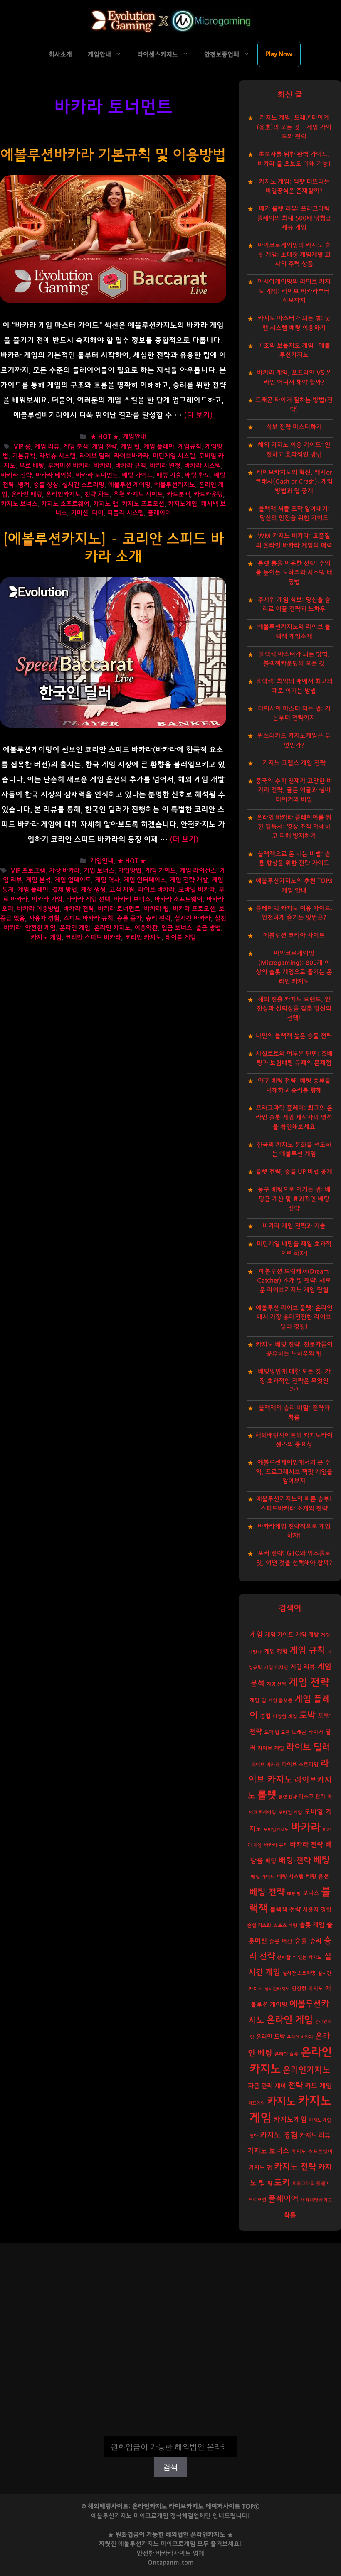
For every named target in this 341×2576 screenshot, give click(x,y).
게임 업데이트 (73, 880)
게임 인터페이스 (145, 880)
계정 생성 (93, 890)
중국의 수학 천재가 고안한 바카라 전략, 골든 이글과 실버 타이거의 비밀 (294, 790)
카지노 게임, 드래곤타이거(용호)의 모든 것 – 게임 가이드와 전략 (294, 127)
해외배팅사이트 (316, 2200)
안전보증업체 (222, 55)
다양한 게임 (285, 1717)
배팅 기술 (169, 475)
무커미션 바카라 (69, 466)
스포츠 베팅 (285, 1925)
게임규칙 (190, 447)
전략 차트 (97, 494)
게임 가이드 (161, 871)
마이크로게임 (178, 2544)
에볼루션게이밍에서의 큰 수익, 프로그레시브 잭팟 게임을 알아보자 (294, 1472)
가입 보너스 (99, 871)
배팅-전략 (295, 1861)
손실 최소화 (259, 1925)
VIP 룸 (22, 447)
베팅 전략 (267, 1892)
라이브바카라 (131, 456)
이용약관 (146, 928)
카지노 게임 (46, 938)
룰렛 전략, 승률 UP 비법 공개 (294, 1172)
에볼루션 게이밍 (129, 485)
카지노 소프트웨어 (65, 504)
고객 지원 (122, 890)
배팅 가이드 (137, 475)
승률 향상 (46, 485)
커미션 (79, 513)
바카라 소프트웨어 (178, 899)
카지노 (281, 2102)
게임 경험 (276, 1651)
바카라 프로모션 (194, 909)
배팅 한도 (198, 475)
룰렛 (267, 1795)
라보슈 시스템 (57, 456)
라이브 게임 (271, 1749)
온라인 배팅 (27, 494)
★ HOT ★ (105, 437)
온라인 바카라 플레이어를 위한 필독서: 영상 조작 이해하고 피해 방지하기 (294, 827)
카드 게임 (318, 2086)
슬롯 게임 (312, 1925)
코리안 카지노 (143, 938)
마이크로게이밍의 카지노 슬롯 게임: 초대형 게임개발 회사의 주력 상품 (294, 255)
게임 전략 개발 (189, 880)
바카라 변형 (165, 466)
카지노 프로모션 (143, 504)
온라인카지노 (63, 494)
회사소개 (60, 55)
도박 (307, 1715)
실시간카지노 (277, 1989)
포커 (282, 2183)
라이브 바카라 (156, 890)
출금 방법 (208, 928)
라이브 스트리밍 (300, 1765)
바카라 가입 (47, 899)
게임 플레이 (159, 447)
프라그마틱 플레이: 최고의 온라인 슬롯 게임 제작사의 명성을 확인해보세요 (294, 1118)
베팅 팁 (294, 1893)
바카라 (103, 466)
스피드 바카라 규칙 (88, 918)
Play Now (279, 54)
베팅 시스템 (290, 1877)
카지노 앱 (106, 504)
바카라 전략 (16, 475)
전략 (295, 2086)
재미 (280, 2086)
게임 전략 (104, 447)
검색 (170, 2431)
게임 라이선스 (198, 871)
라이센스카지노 (158, 55)
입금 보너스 (177, 928)
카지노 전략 (295, 2167)
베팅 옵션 (317, 1877)
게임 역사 (107, 880)
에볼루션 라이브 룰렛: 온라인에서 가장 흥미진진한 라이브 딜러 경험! (294, 1317)
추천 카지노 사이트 (138, 494)
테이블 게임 (180, 938)
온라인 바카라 (300, 2037)
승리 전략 (158, 918)
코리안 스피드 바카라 (93, 938)
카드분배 (178, 494)
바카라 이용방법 (38, 909)
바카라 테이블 (54, 475)
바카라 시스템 (203, 466)
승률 (301, 1941)
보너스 (311, 1893)
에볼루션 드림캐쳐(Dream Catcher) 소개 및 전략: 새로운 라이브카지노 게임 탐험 (294, 1281)
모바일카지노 (276, 1830)
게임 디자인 (276, 1668)
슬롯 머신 (281, 1941)
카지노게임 (183, 504)
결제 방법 (64, 890)
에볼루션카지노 (175, 485)
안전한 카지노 (307, 1989)
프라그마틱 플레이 (311, 2184)
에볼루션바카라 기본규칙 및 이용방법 (113, 155)
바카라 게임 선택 (88, 899)
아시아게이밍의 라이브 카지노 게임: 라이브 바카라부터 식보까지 (294, 291)
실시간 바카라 (193, 918)
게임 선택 (276, 1684)
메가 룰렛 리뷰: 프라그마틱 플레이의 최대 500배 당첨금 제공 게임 (294, 218)
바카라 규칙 (131, 466)
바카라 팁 (156, 909)
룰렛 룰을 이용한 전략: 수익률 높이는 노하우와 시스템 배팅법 (294, 573)
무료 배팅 (32, 466)
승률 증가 (129, 918)
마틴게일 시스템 (174, 456)
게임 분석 (76, 447)
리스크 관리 (312, 1797)
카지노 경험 (279, 2135)
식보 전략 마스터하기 (294, 427)
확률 (290, 2215)
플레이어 (159, 513)
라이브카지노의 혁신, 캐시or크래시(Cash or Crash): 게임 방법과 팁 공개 (294, 482)
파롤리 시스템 (126, 513)
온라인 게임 (75, 928)
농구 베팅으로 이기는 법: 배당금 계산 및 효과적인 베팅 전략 (294, 1199)
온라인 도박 (271, 2037)
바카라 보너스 (132, 899)
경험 (265, 1716)
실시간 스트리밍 (83, 485)
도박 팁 (272, 1732)
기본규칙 (24, 456)
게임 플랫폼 (280, 1700)
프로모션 (257, 2200)
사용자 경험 (44, 918)
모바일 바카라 (197, 890)
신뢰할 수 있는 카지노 (299, 1957)
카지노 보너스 (19, 504)
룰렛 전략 (288, 1797)
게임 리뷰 (47, 447)
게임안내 (99, 55)
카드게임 (257, 2103)
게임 (256, 1634)
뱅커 (24, 485)
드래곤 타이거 (307, 1732)
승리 (316, 1941)
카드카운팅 (208, 494)
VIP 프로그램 (28, 871)
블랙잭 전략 (285, 1910)
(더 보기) (198, 415)
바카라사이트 (173, 2553)
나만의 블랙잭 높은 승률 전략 (294, 1036)
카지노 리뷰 (315, 2136)
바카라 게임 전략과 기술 (294, 1226)
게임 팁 (130, 447)
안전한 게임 (40, 928)
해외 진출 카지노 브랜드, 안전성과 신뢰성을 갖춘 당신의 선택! (294, 1009)
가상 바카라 (64, 871)
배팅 (271, 1861)
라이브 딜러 (95, 456)
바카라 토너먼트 (97, 475)
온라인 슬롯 (287, 2054)
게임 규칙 (307, 1650)
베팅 (321, 1860)
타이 (98, 513)
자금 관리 (260, 2086)
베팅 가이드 (263, 1877)
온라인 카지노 (112, 928)
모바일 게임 (290, 1813)
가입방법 (130, 871)
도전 (285, 1732)
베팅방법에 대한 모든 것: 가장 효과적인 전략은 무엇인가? (294, 1381)
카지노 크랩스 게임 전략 (294, 763)
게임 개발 (307, 1635)
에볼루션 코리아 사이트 (294, 935)
